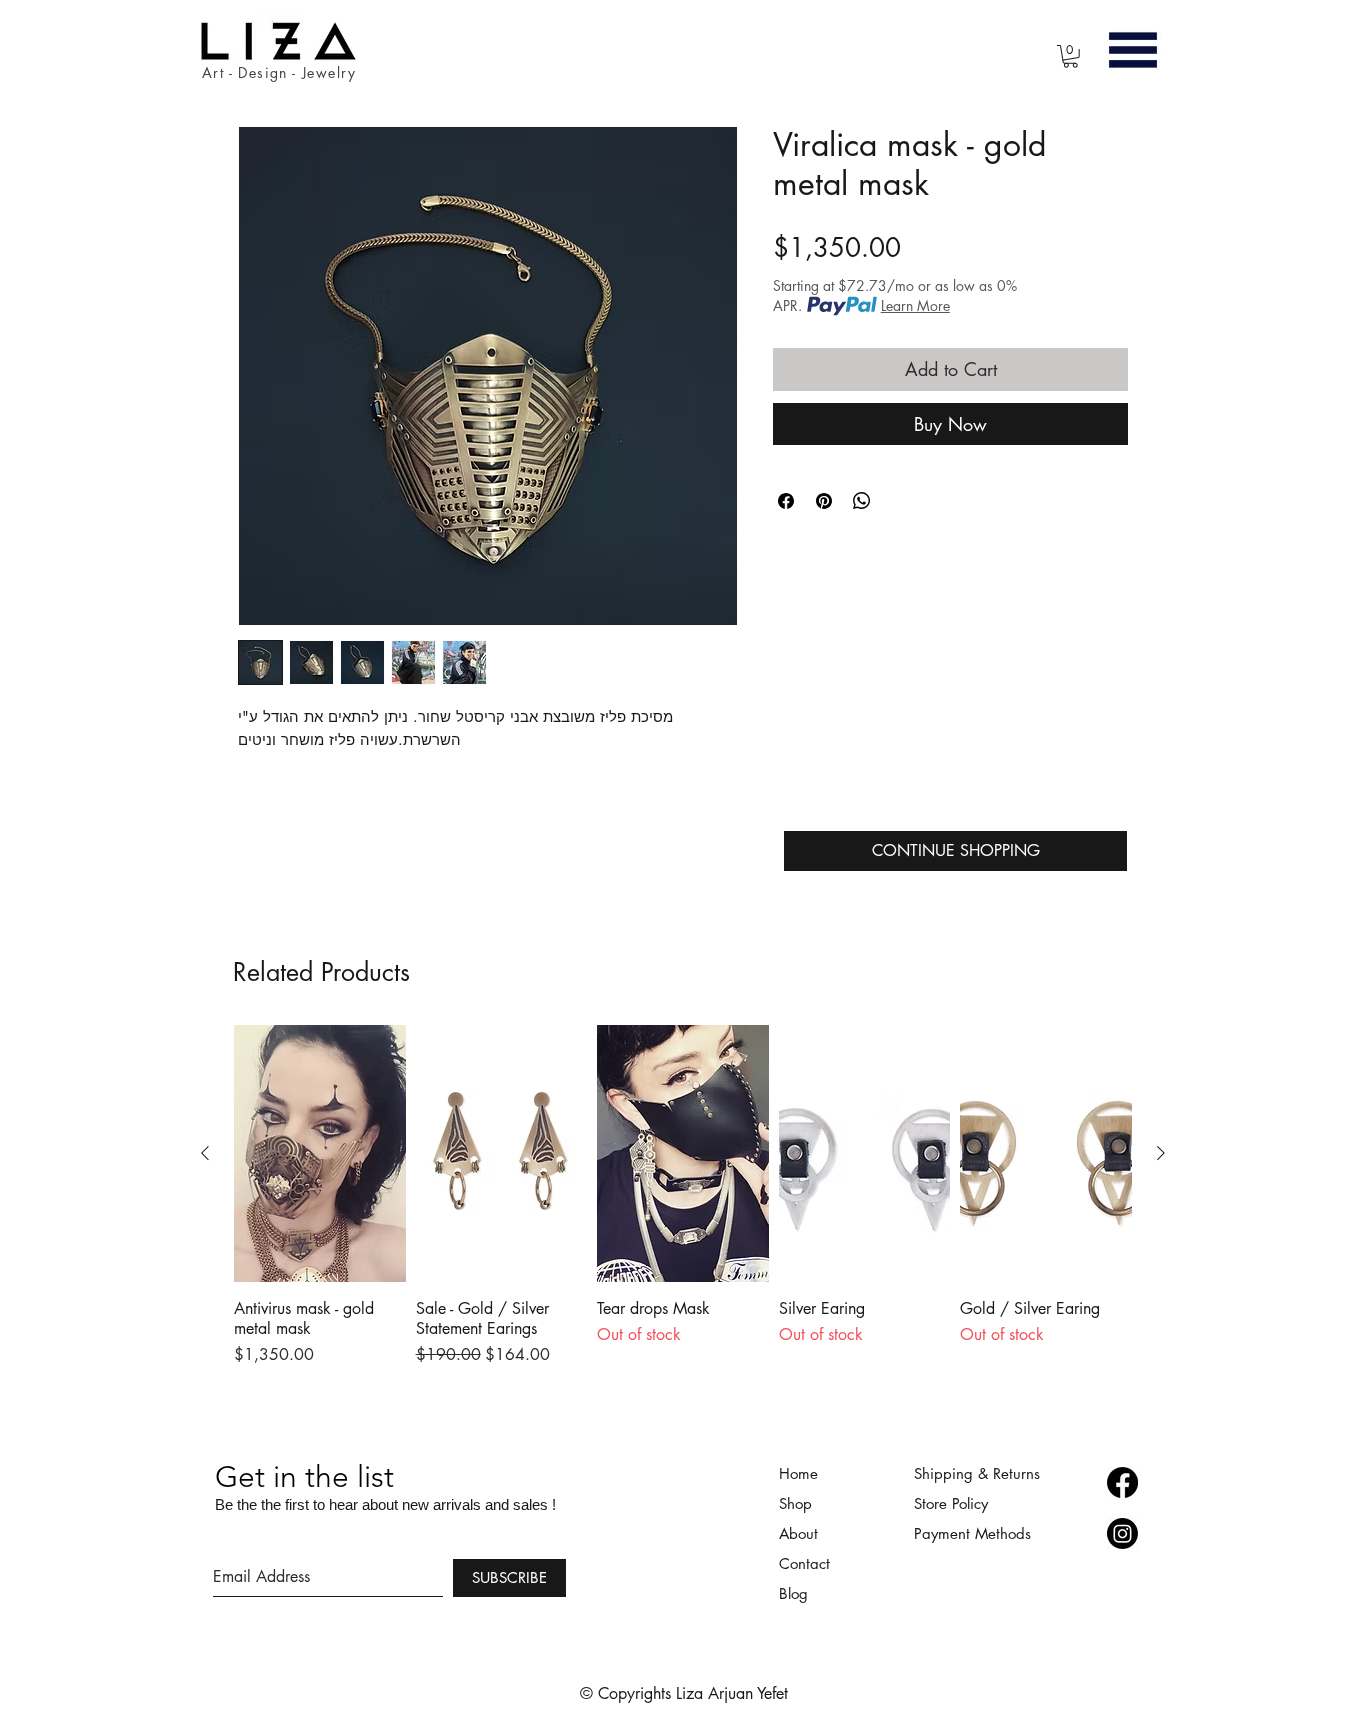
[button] (1070, 56)
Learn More (915, 305)
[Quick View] (320, 1153)
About (801, 1533)
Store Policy (951, 1503)
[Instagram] (1122, 1533)
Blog (793, 1593)
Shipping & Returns (977, 1473)
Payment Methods (975, 1533)
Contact (804, 1563)
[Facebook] (1122, 1482)
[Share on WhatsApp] (862, 501)
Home (798, 1473)
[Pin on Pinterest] (824, 501)
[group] (683, 1205)
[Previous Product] (205, 1153)
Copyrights (637, 1693)
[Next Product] (1161, 1153)
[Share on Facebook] (786, 501)
